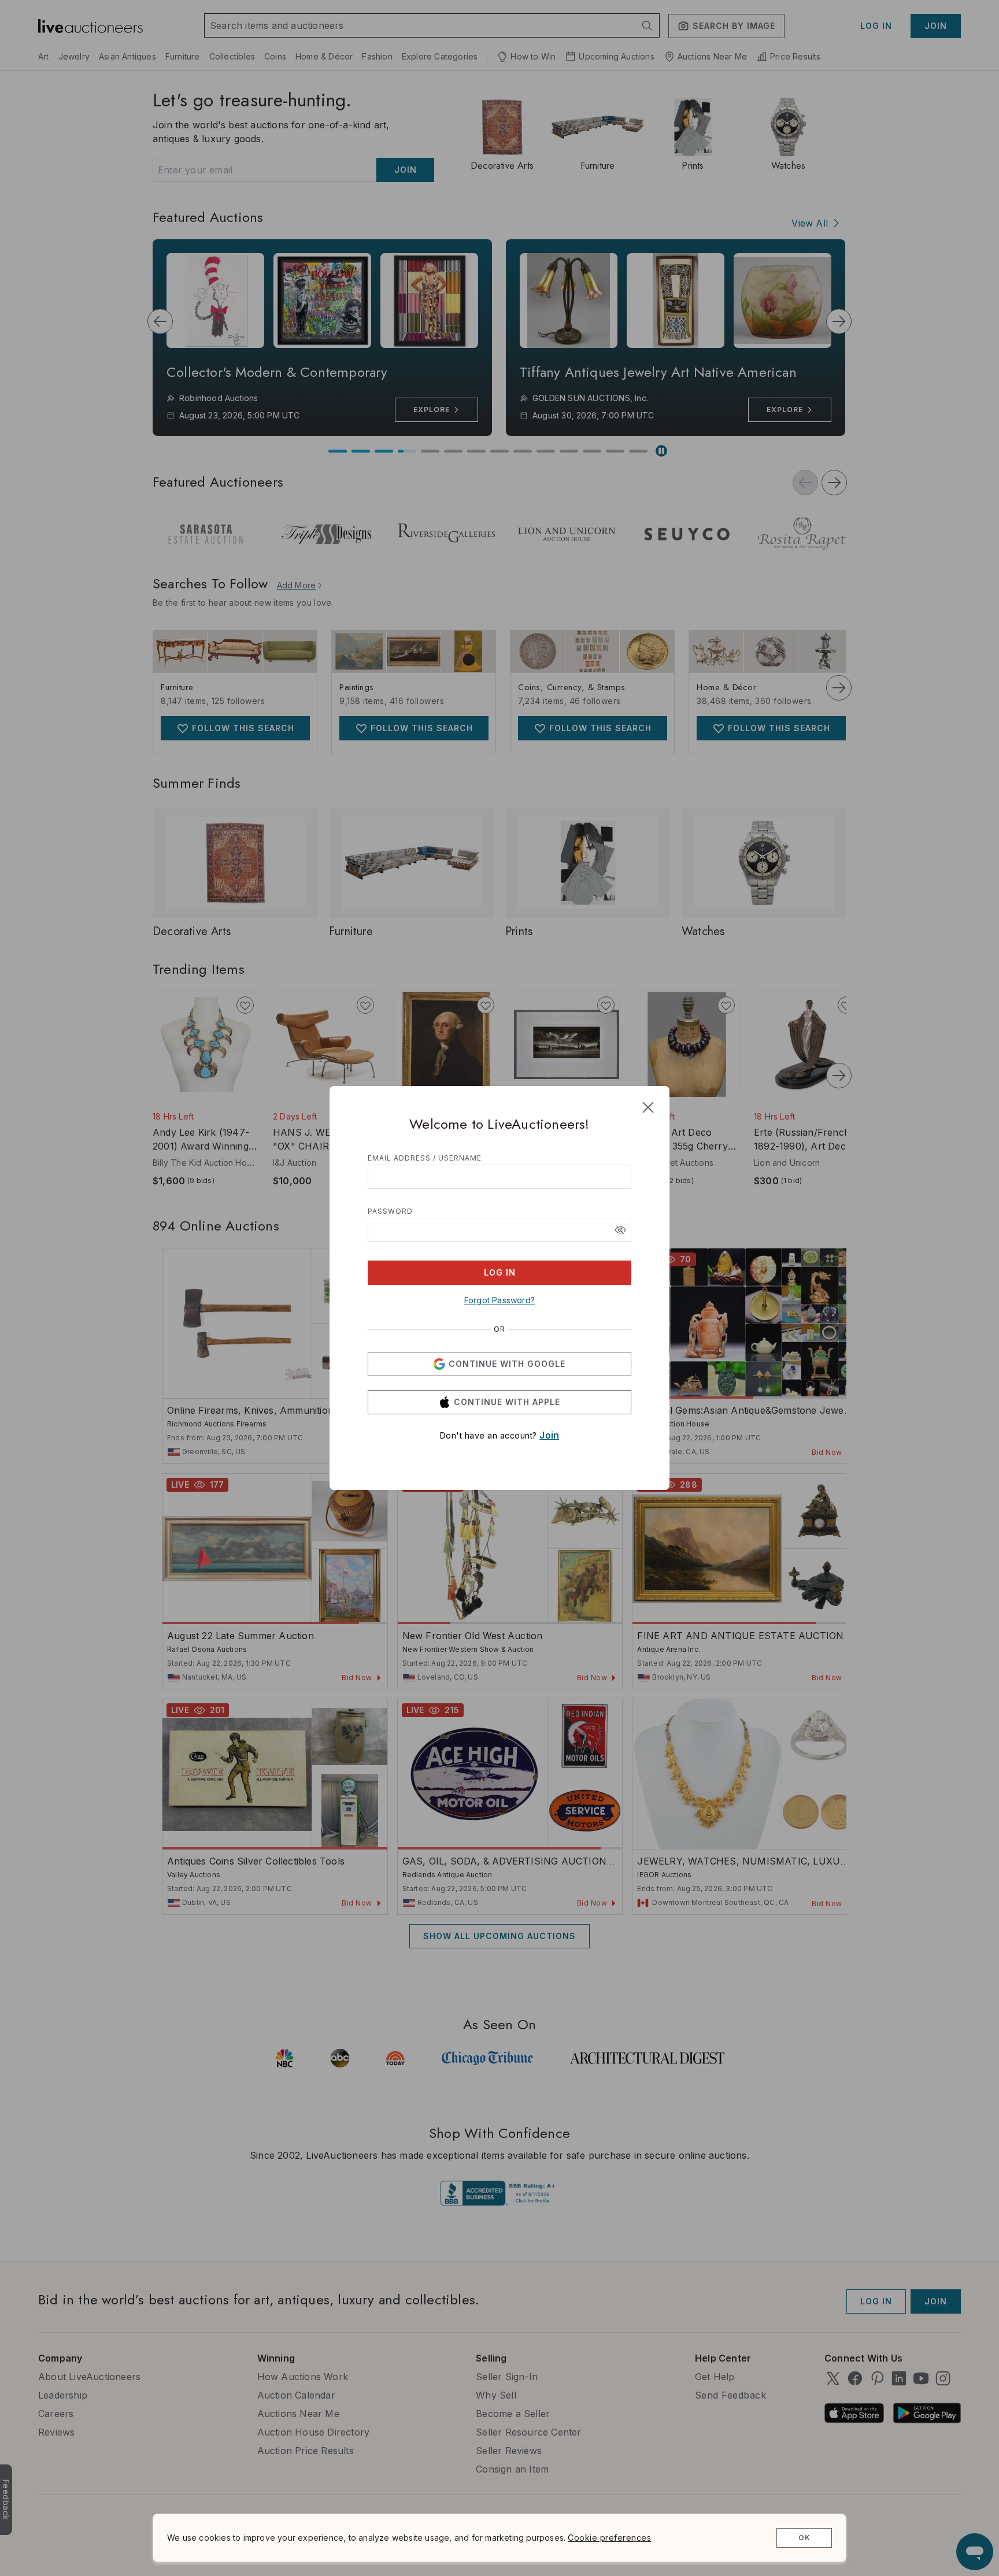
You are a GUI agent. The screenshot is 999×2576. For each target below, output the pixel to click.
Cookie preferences (609, 2538)
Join (549, 1435)
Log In (500, 1272)
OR (499, 1329)
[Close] (648, 1107)
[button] (620, 1230)
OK (804, 2538)
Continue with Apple (507, 1402)
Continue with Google (507, 1364)
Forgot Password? (499, 1300)
